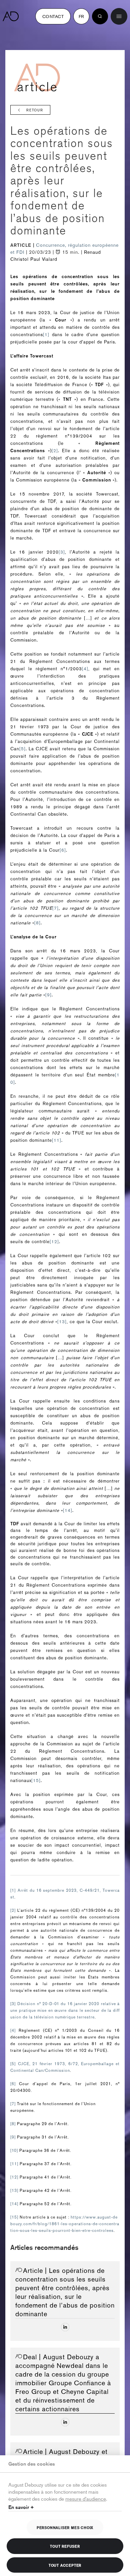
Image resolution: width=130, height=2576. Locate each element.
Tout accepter (65, 2565)
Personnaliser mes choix (65, 2527)
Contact (53, 16)
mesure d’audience (86, 2498)
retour (35, 110)
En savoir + (21, 2507)
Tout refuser (65, 2546)
